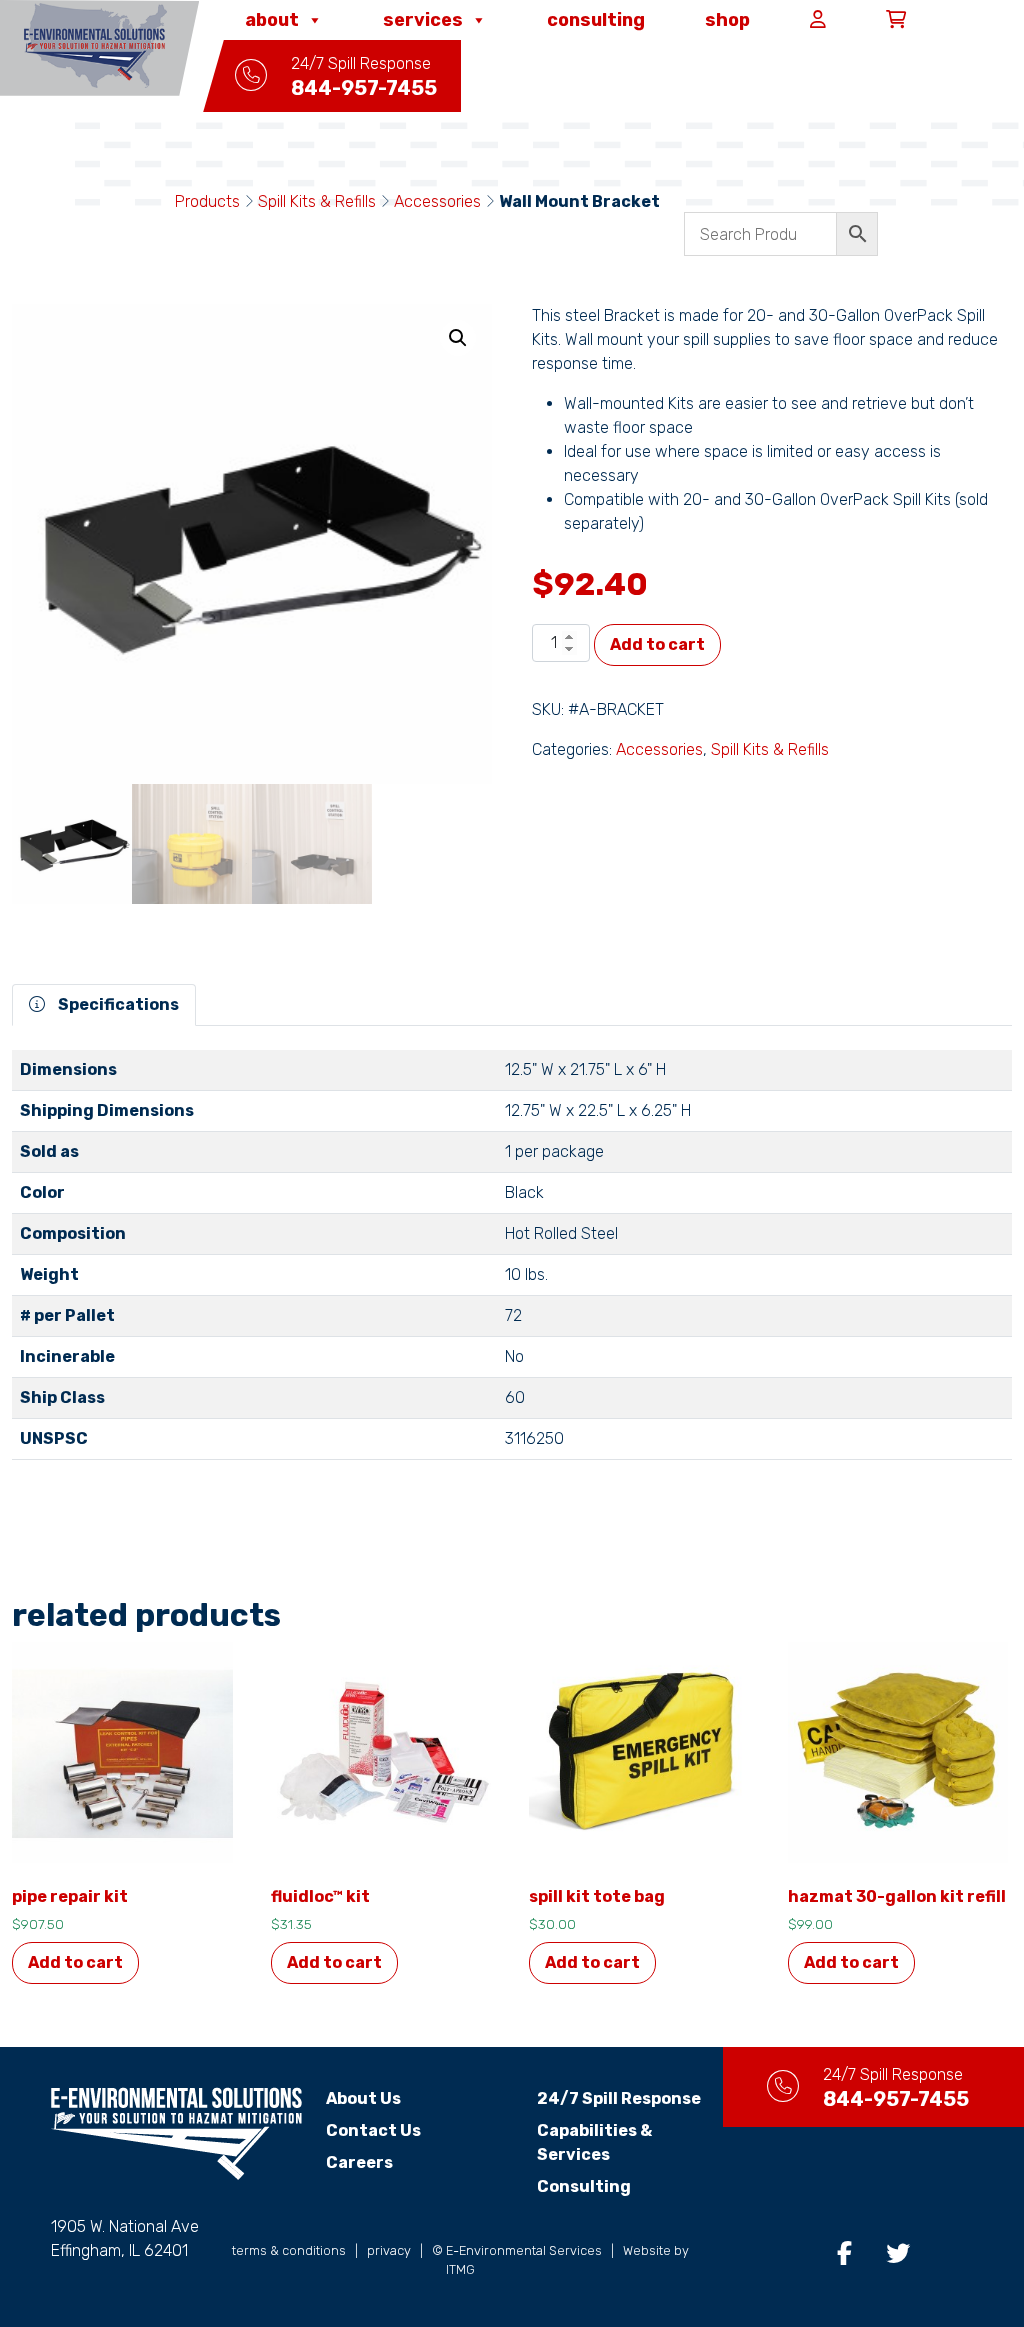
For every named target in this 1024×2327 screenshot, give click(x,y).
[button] (458, 338)
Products (207, 201)
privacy (389, 2250)
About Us (363, 2098)
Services (423, 20)
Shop (727, 20)
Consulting (596, 20)
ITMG (460, 2269)
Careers (359, 2162)
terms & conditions (289, 2250)
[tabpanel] (512, 1263)
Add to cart (657, 644)
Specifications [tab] (117, 1004)
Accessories (437, 201)
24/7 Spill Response (619, 2098)
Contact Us (373, 2130)
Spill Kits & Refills (317, 201)
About (272, 20)
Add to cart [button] (75, 1962)
